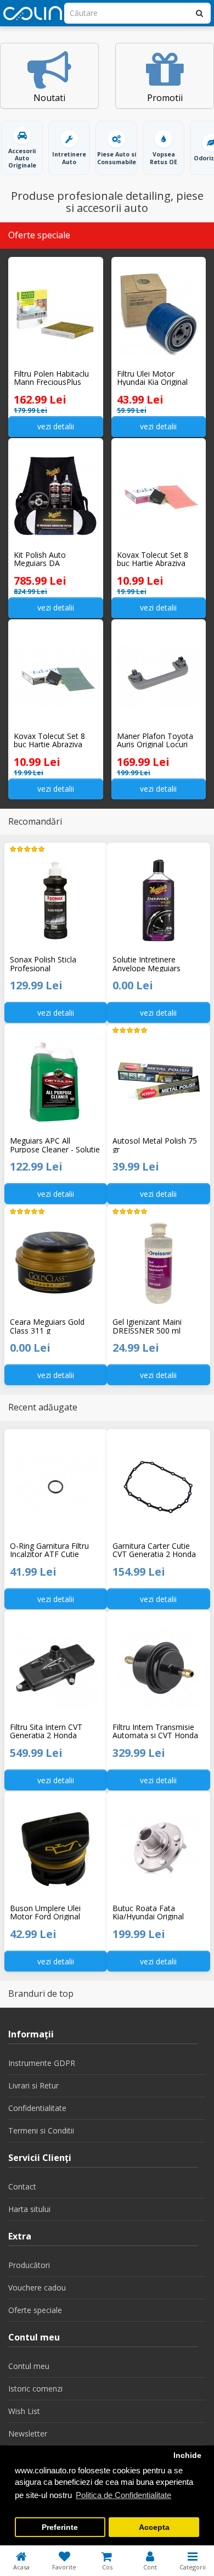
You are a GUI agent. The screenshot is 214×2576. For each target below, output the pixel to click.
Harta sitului (29, 2209)
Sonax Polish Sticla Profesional (43, 964)
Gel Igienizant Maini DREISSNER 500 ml (147, 1326)
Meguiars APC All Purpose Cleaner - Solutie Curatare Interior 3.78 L (55, 1145)
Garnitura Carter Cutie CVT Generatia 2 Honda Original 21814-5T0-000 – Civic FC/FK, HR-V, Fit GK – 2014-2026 (157, 1550)
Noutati (49, 98)
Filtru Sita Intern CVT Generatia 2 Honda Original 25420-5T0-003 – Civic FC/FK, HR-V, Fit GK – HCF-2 (55, 1731)
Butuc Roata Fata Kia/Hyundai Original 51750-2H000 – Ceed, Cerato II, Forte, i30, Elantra (151, 1912)
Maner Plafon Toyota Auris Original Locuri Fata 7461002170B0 (155, 740)
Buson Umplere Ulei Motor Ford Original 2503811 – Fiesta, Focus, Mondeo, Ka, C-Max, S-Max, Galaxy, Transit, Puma (54, 1912)
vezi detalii (56, 426)
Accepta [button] (154, 2527)
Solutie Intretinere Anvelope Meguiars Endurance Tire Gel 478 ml (154, 964)
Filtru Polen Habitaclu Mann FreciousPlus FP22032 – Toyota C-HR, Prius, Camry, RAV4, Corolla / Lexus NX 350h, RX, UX (52, 378)
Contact (22, 2186)
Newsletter (28, 2434)
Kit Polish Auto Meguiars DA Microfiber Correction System (52, 559)
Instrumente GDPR (42, 2063)
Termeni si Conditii (41, 2130)
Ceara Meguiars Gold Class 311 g (47, 1326)
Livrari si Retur (33, 2085)
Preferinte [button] (60, 2527)
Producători (29, 2265)
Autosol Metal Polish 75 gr (155, 1145)
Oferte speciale (35, 2310)
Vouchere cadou (37, 2287)
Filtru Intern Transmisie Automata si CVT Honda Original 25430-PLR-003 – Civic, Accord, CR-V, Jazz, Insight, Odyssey (158, 1731)
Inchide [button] (187, 2455)
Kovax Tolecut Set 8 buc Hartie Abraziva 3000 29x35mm (49, 740)
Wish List (24, 2411)
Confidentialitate (37, 2108)
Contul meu (29, 2366)
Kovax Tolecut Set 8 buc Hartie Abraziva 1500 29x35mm (153, 559)
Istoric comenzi (35, 2389)
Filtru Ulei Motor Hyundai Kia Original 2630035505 (152, 378)
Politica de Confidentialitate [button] (123, 2495)
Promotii (165, 98)
